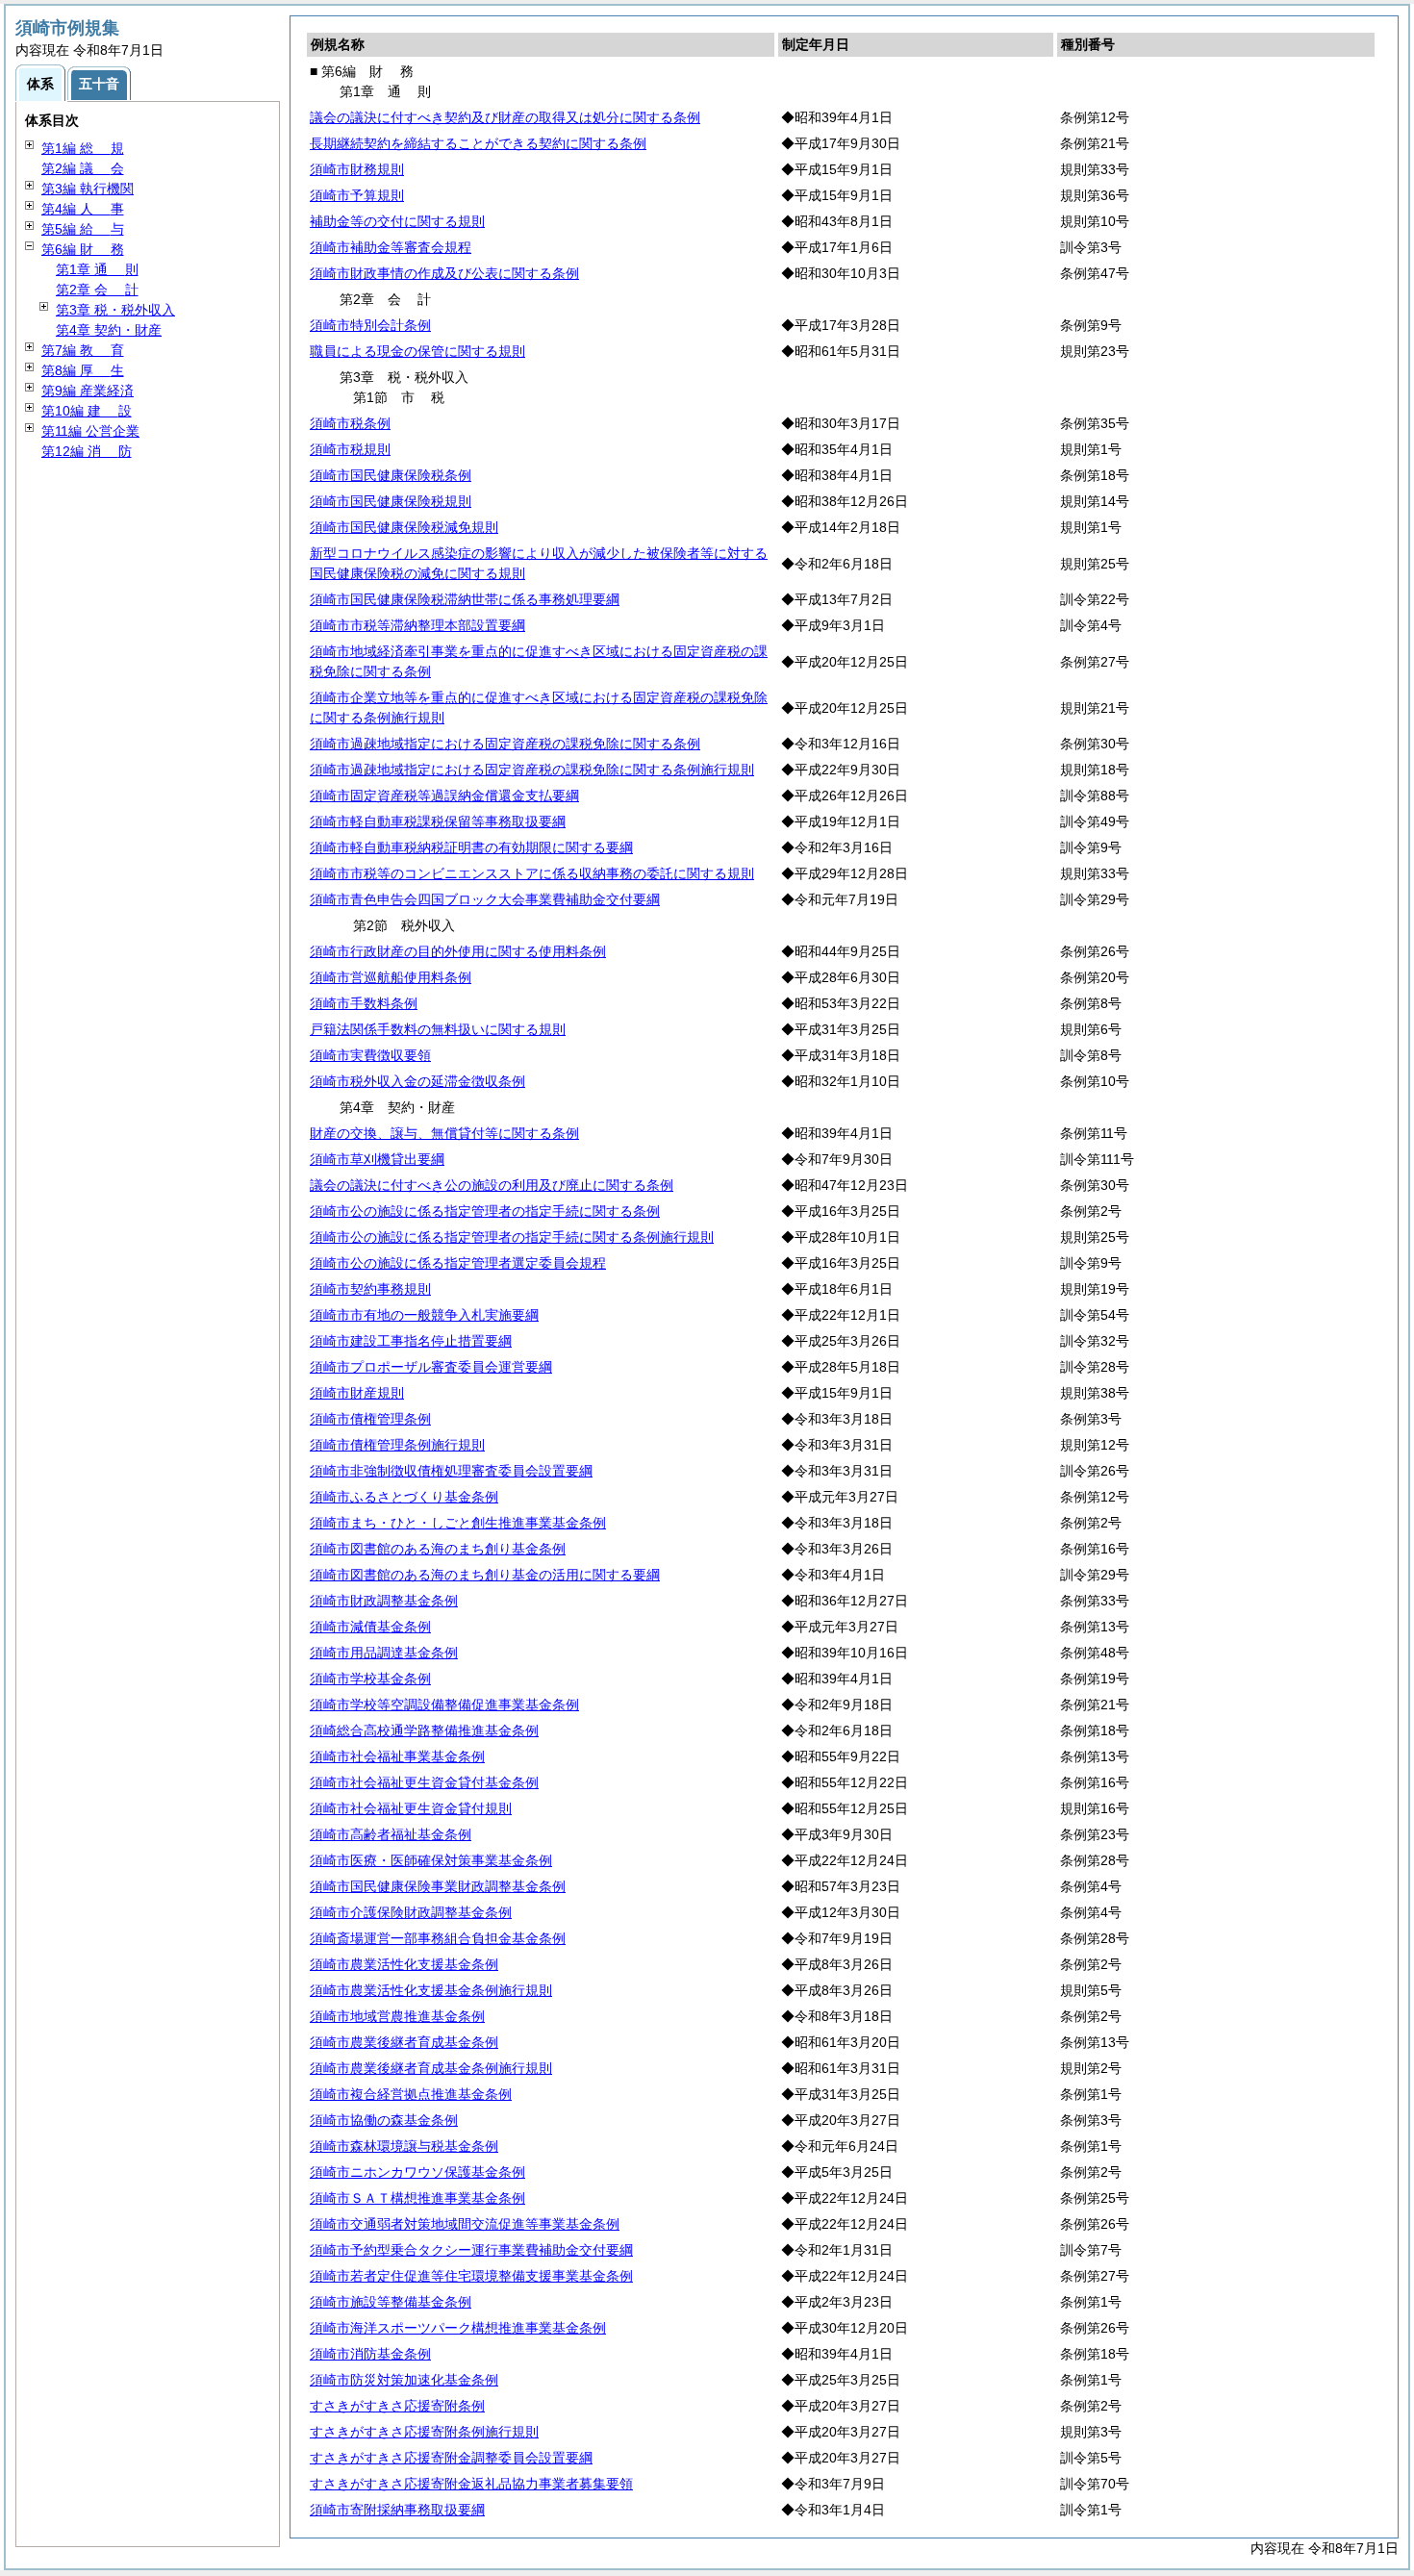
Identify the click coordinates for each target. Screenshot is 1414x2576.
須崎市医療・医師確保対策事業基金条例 (431, 1860)
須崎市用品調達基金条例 (384, 1653)
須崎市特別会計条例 (370, 325)
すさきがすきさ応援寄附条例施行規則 (424, 2432)
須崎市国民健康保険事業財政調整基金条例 (438, 1886)
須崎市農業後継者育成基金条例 (404, 2042)
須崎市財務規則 (357, 169)
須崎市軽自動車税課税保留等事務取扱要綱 (438, 821)
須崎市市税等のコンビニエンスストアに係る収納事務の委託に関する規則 (532, 873)
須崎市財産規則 (357, 1393)
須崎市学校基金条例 (370, 1679)
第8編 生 (83, 370)
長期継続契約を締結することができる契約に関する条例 (478, 143)
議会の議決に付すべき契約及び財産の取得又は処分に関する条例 (505, 117)
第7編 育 (83, 350)
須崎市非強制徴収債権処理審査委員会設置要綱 (451, 1471)
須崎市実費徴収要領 (370, 1055)
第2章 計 (97, 290)
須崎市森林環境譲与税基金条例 (404, 2146)
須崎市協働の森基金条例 (384, 2120)
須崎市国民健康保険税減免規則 (404, 527)
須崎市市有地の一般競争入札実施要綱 (424, 1315)
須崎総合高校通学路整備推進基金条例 (424, 1730)
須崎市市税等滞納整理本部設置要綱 (417, 625)
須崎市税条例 (350, 423)
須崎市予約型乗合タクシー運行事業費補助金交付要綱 (471, 2250)
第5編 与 (83, 229)
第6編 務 (83, 249)
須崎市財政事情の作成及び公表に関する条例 (444, 273)
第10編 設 (87, 411)
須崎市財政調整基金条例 (384, 1601)
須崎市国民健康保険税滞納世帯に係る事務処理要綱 (465, 599)
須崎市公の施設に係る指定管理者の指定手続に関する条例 (485, 1211)
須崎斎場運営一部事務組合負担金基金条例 (438, 1938)
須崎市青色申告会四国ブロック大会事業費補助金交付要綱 (485, 899)
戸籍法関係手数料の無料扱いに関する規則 (438, 1029)
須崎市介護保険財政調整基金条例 (411, 1912)
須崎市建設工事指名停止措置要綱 (411, 1341)
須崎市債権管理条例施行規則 (397, 1445)
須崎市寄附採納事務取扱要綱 (397, 2510)
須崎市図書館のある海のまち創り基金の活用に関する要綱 (485, 1575)
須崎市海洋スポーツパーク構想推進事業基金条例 (458, 2328)
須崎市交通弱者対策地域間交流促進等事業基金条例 (465, 2224)
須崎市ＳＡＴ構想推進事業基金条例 (417, 2198)
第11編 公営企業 (90, 431)
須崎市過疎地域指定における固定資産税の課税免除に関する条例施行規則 (532, 770)
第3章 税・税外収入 (115, 310)
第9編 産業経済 (88, 391)
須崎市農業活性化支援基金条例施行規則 (431, 1990)
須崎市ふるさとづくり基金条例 (404, 1497)
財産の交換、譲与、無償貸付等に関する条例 (444, 1133)
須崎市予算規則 (357, 195)
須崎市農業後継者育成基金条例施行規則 (431, 2068)
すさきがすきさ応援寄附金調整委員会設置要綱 (451, 2458)
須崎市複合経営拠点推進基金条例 (411, 2094)
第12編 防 (87, 451)
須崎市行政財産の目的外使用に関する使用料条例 (458, 951)
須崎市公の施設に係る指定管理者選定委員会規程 (458, 1263)
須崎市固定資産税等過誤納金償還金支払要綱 (444, 796)
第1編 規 (83, 148)
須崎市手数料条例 (364, 1003)
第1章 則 (97, 269)
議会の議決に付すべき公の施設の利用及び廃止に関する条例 (492, 1185)
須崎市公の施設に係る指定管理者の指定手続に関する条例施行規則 (512, 1237)
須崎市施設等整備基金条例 (391, 2302)
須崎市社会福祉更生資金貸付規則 (411, 1808)
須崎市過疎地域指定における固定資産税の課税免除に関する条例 (505, 744)
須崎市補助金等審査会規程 (391, 247)
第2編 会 (83, 168)
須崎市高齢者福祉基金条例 (391, 1834)
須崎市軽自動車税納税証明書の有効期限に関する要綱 (471, 847)
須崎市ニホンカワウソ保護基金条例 (417, 2172)
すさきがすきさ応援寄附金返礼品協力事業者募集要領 (471, 2484)
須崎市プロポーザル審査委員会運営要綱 (431, 1367)
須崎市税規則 (350, 449)
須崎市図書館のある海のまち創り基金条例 (438, 1549)
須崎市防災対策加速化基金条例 (404, 2380)
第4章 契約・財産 (109, 330)
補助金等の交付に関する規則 (397, 221)
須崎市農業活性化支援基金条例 (404, 1964)
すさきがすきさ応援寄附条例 (397, 2406)
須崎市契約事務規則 (370, 1289)
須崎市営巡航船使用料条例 (391, 977)
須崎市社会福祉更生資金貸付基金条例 (424, 1782)
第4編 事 (83, 209)
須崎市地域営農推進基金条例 (397, 2016)
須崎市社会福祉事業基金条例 (397, 1756)
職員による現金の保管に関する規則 (417, 351)
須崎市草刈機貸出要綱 (377, 1159)
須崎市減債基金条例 (370, 1627)
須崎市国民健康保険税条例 (391, 475)
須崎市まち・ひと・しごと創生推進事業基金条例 (458, 1523)
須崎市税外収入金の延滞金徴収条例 (417, 1081)
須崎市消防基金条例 (370, 2354)
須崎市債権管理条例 (370, 1419)
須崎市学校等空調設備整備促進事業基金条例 (444, 1705)
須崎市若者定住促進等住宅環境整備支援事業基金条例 (471, 2276)
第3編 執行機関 (88, 189)
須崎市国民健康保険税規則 (391, 501)
